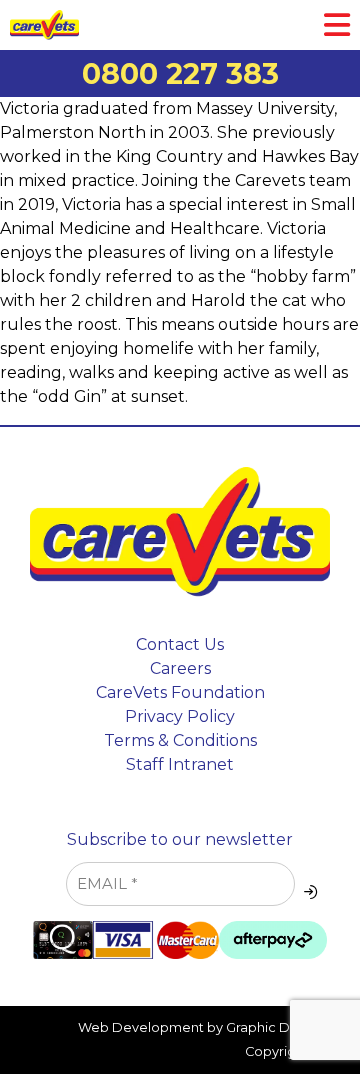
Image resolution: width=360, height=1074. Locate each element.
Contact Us (180, 644)
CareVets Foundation (180, 692)
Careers (180, 668)
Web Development (141, 1027)
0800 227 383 (180, 73)
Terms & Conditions (180, 740)
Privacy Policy (180, 716)
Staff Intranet (180, 764)
